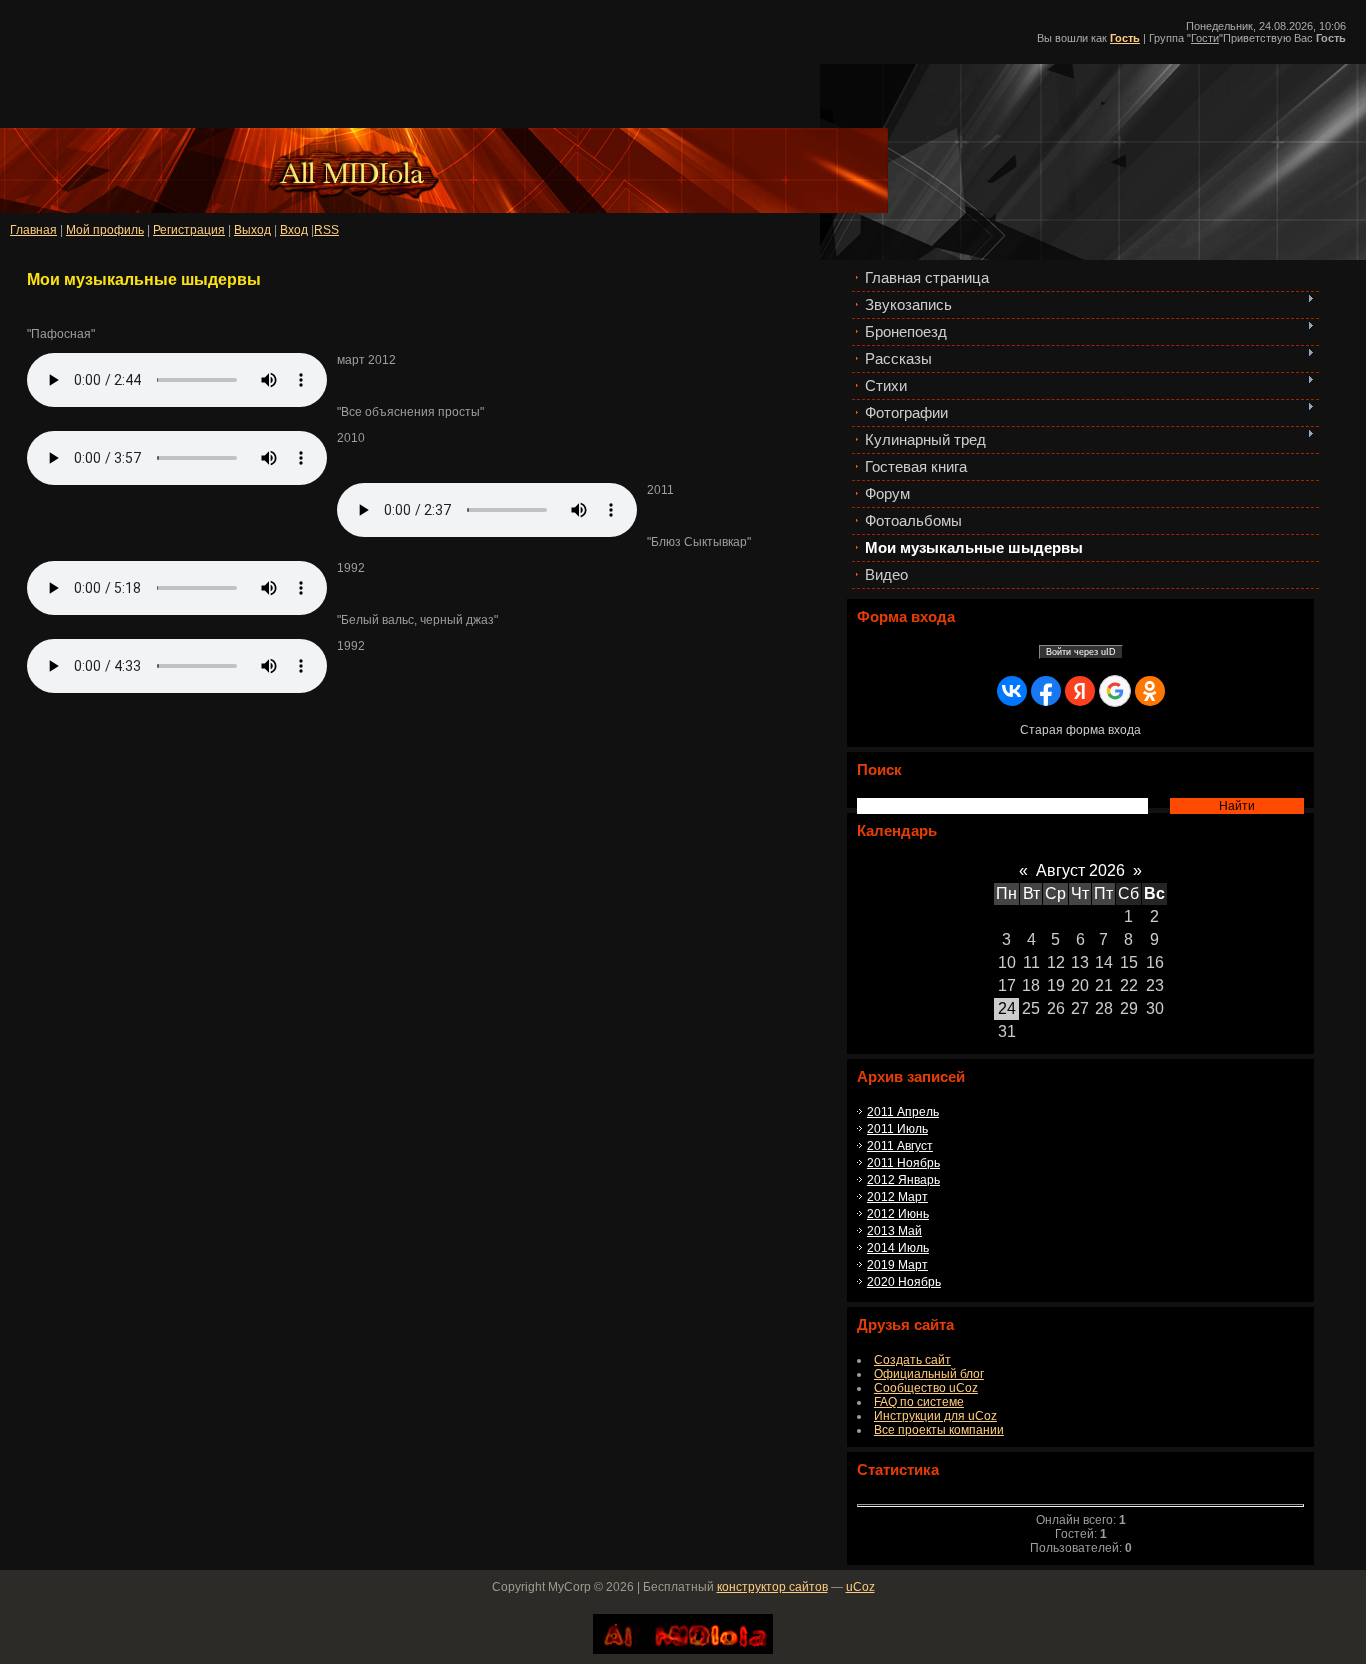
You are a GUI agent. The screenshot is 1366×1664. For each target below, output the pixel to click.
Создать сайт (912, 1360)
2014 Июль (898, 1248)
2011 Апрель (903, 1112)
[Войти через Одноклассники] (1150, 691)
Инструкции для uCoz (935, 1416)
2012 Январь (903, 1180)
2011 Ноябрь (903, 1163)
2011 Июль (897, 1129)
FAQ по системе (919, 1402)
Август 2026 (1080, 870)
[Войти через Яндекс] (1080, 691)
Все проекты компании (939, 1430)
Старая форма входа (1080, 730)
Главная (33, 230)
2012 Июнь (898, 1214)
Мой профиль (105, 230)
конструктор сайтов (772, 1587)
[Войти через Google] (1115, 691)
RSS (326, 230)
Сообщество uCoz (926, 1388)
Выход (252, 230)
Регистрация (189, 230)
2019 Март (897, 1265)
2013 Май (894, 1231)
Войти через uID (1081, 652)
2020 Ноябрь (904, 1282)
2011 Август (900, 1146)
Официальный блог (929, 1374)
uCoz (860, 1587)
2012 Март (897, 1197)
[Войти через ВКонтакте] (1012, 691)
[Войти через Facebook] (1046, 691)
